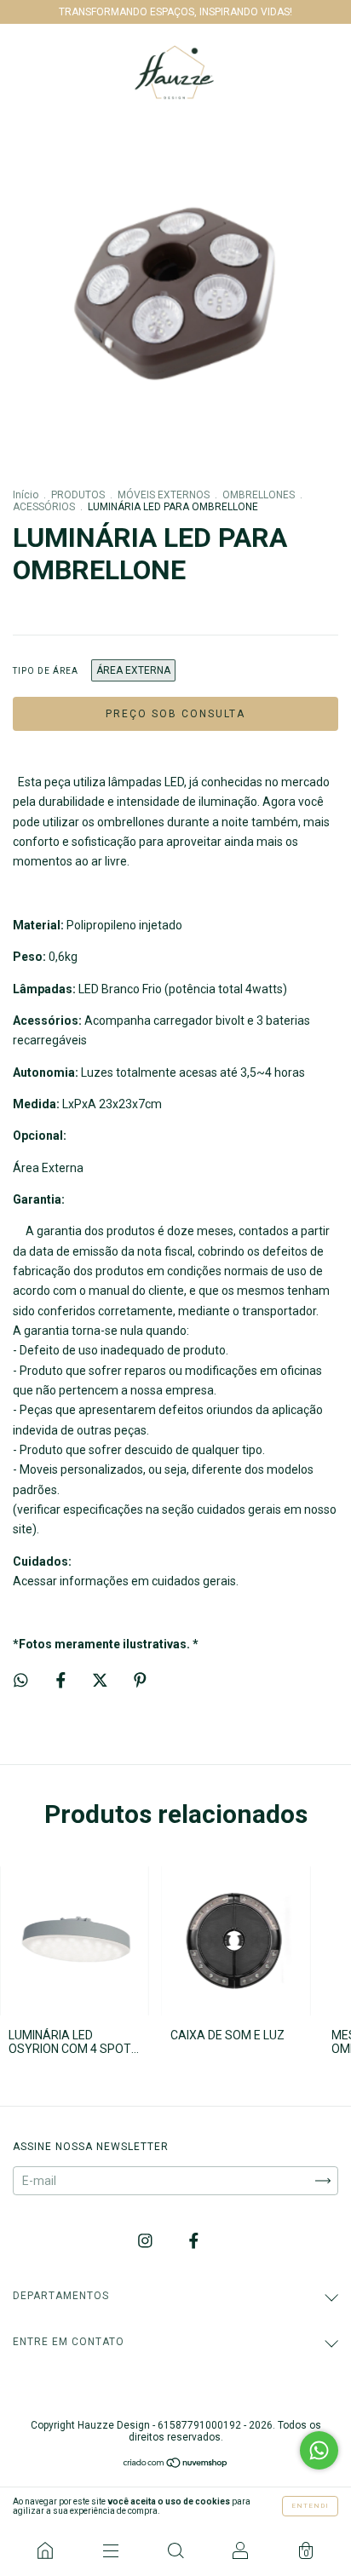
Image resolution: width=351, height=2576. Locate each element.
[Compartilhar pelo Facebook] (62, 1680)
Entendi (310, 2506)
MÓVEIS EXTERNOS (164, 495)
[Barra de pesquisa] (175, 2550)
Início (26, 495)
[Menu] (110, 2550)
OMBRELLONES (259, 495)
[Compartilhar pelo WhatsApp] (21, 1680)
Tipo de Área (46, 671)
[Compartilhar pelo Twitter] (101, 1680)
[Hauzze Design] (45, 2550)
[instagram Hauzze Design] (147, 2241)
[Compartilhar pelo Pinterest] (140, 1680)
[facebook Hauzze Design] (194, 2241)
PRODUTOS (78, 495)
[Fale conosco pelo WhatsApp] (319, 2450)
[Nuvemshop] (176, 2464)
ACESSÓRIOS (44, 507)
